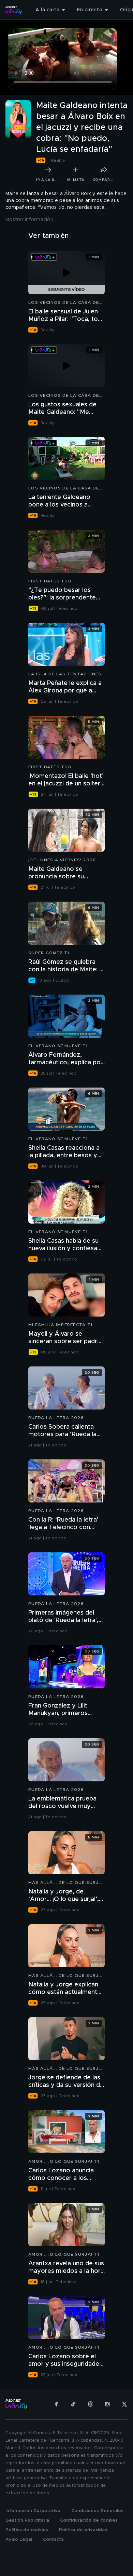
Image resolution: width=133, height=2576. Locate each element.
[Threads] (90, 2404)
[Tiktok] (73, 2404)
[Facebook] (56, 2404)
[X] (124, 2404)
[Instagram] (107, 2404)
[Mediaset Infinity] (14, 10)
